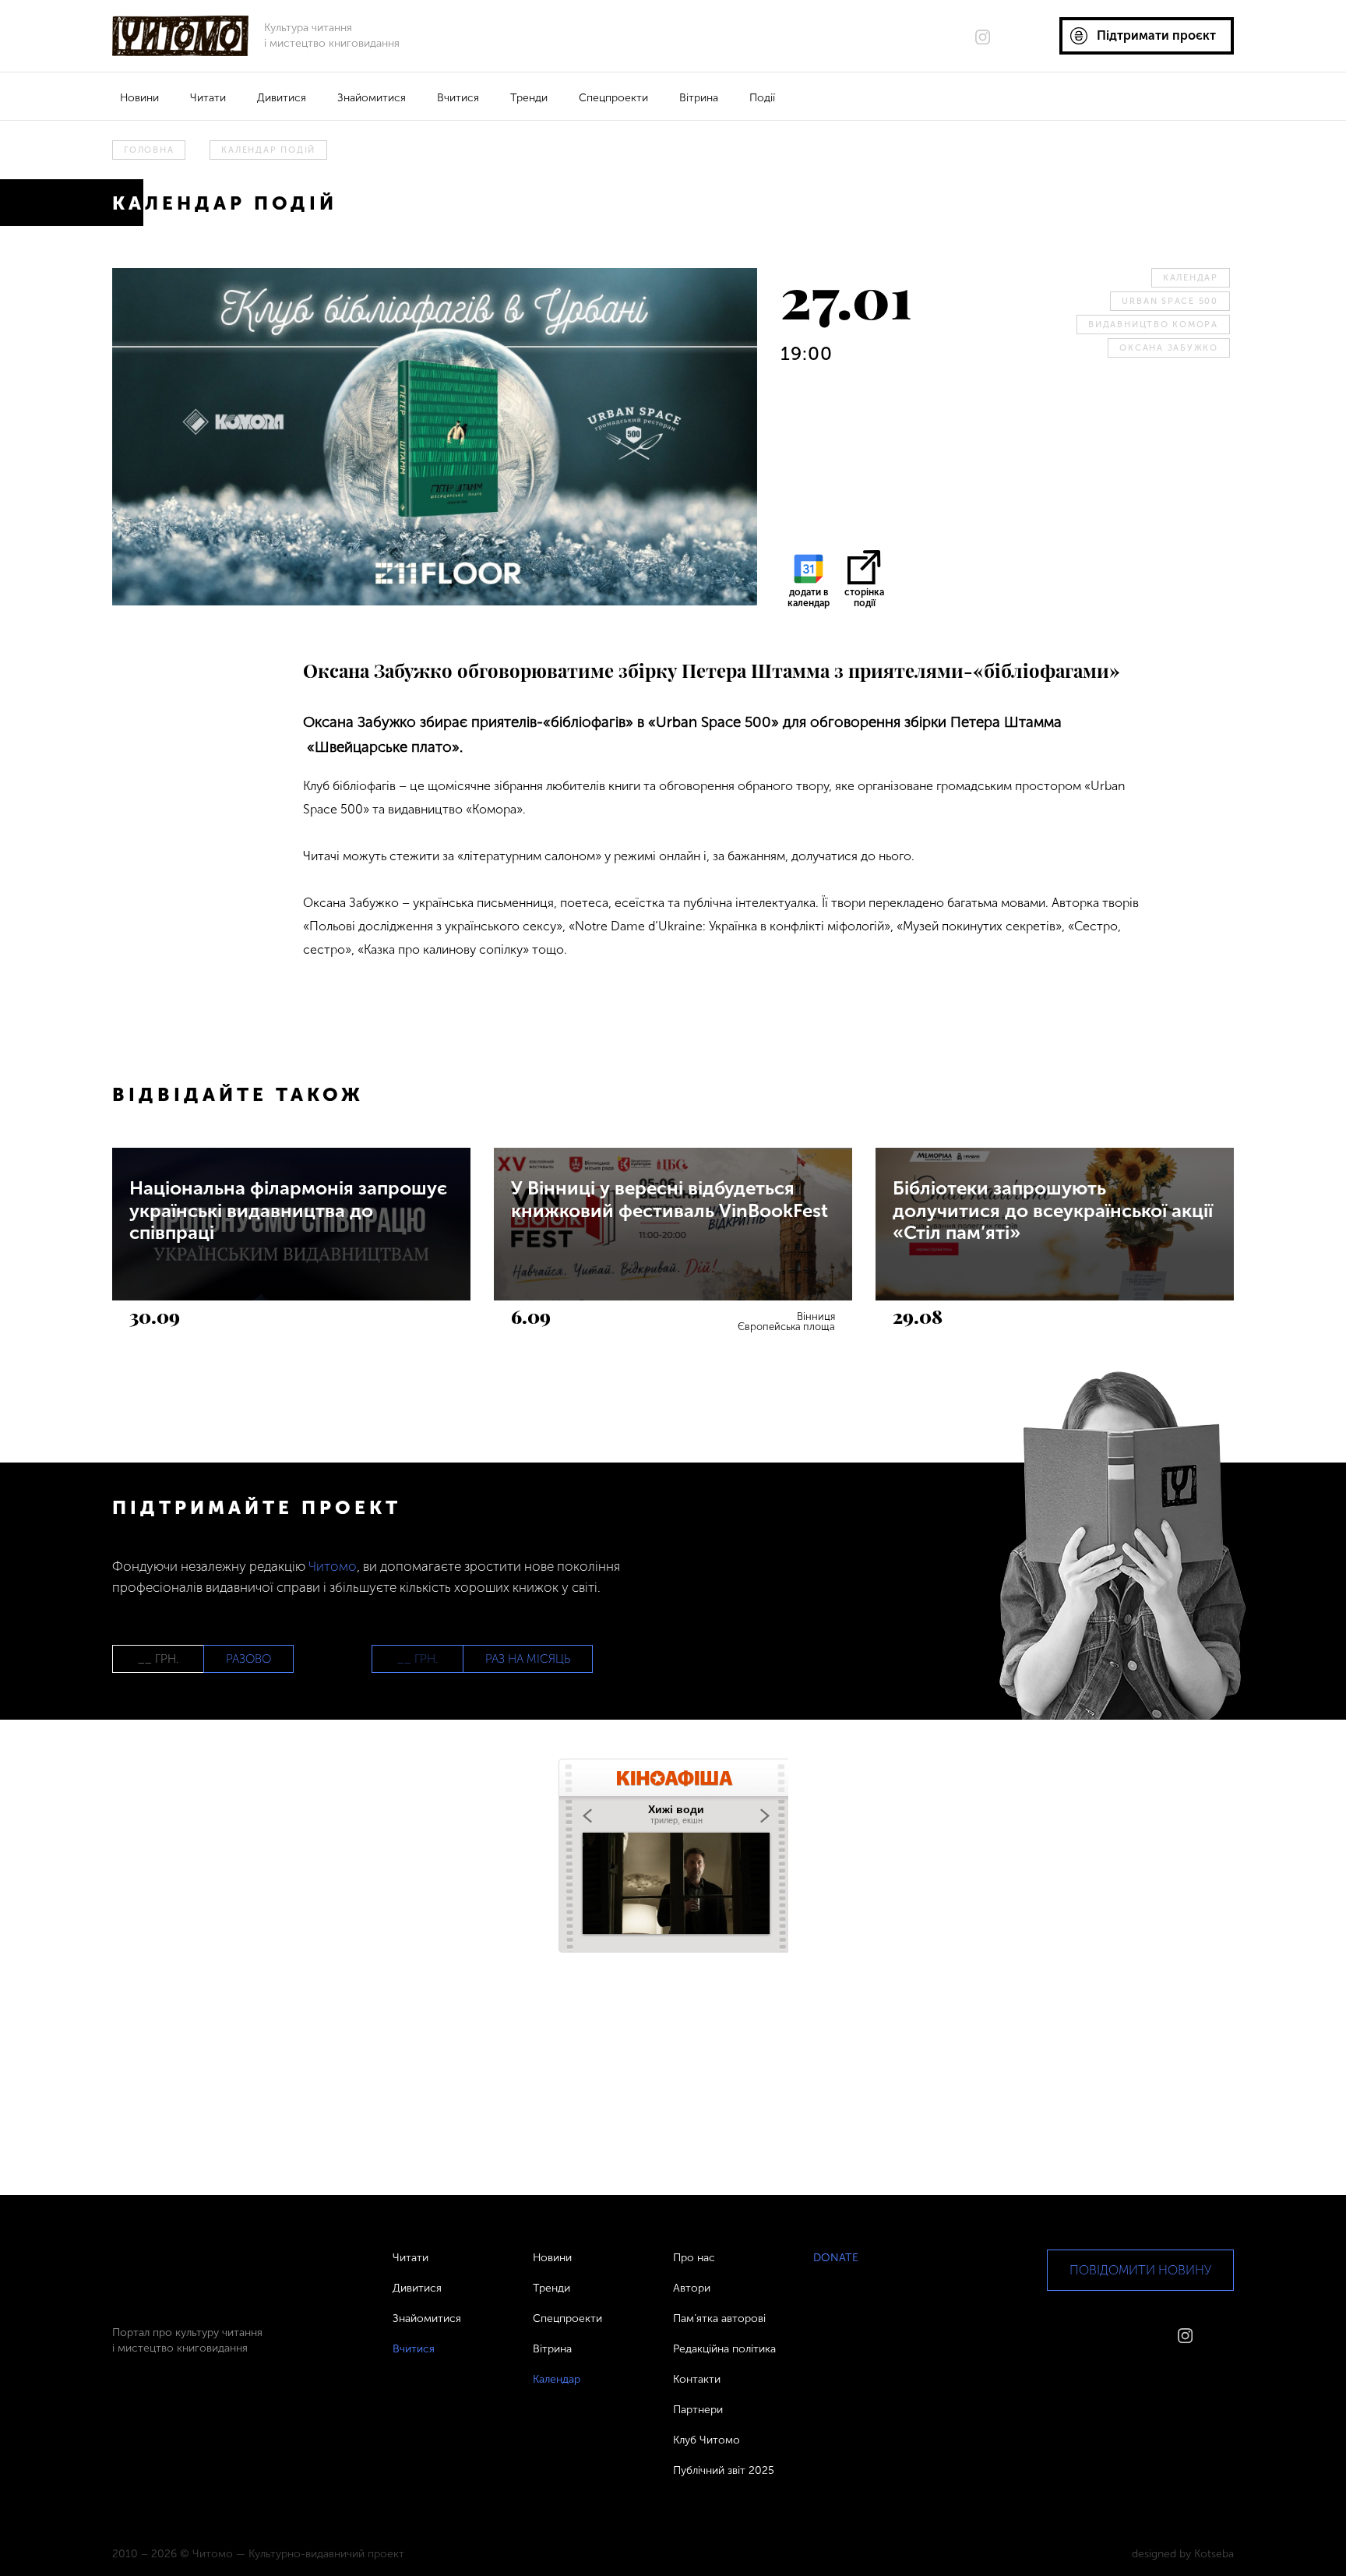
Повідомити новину (1140, 2270)
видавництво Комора (1153, 325)
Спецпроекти (613, 98)
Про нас (694, 2258)
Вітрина (699, 98)
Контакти (697, 2379)
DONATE (836, 2258)
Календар (1191, 278)
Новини (139, 98)
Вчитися (458, 98)
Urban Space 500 (1170, 301)
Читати (208, 98)
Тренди (529, 98)
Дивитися (282, 98)
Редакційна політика (724, 2349)
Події (762, 98)
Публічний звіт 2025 (724, 2470)
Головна (149, 150)
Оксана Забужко (1169, 348)
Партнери (698, 2410)
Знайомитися (372, 98)
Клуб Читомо (706, 2440)
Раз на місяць (528, 1659)
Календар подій (268, 150)
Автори (692, 2288)
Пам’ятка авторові (719, 2318)
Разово (248, 1659)
